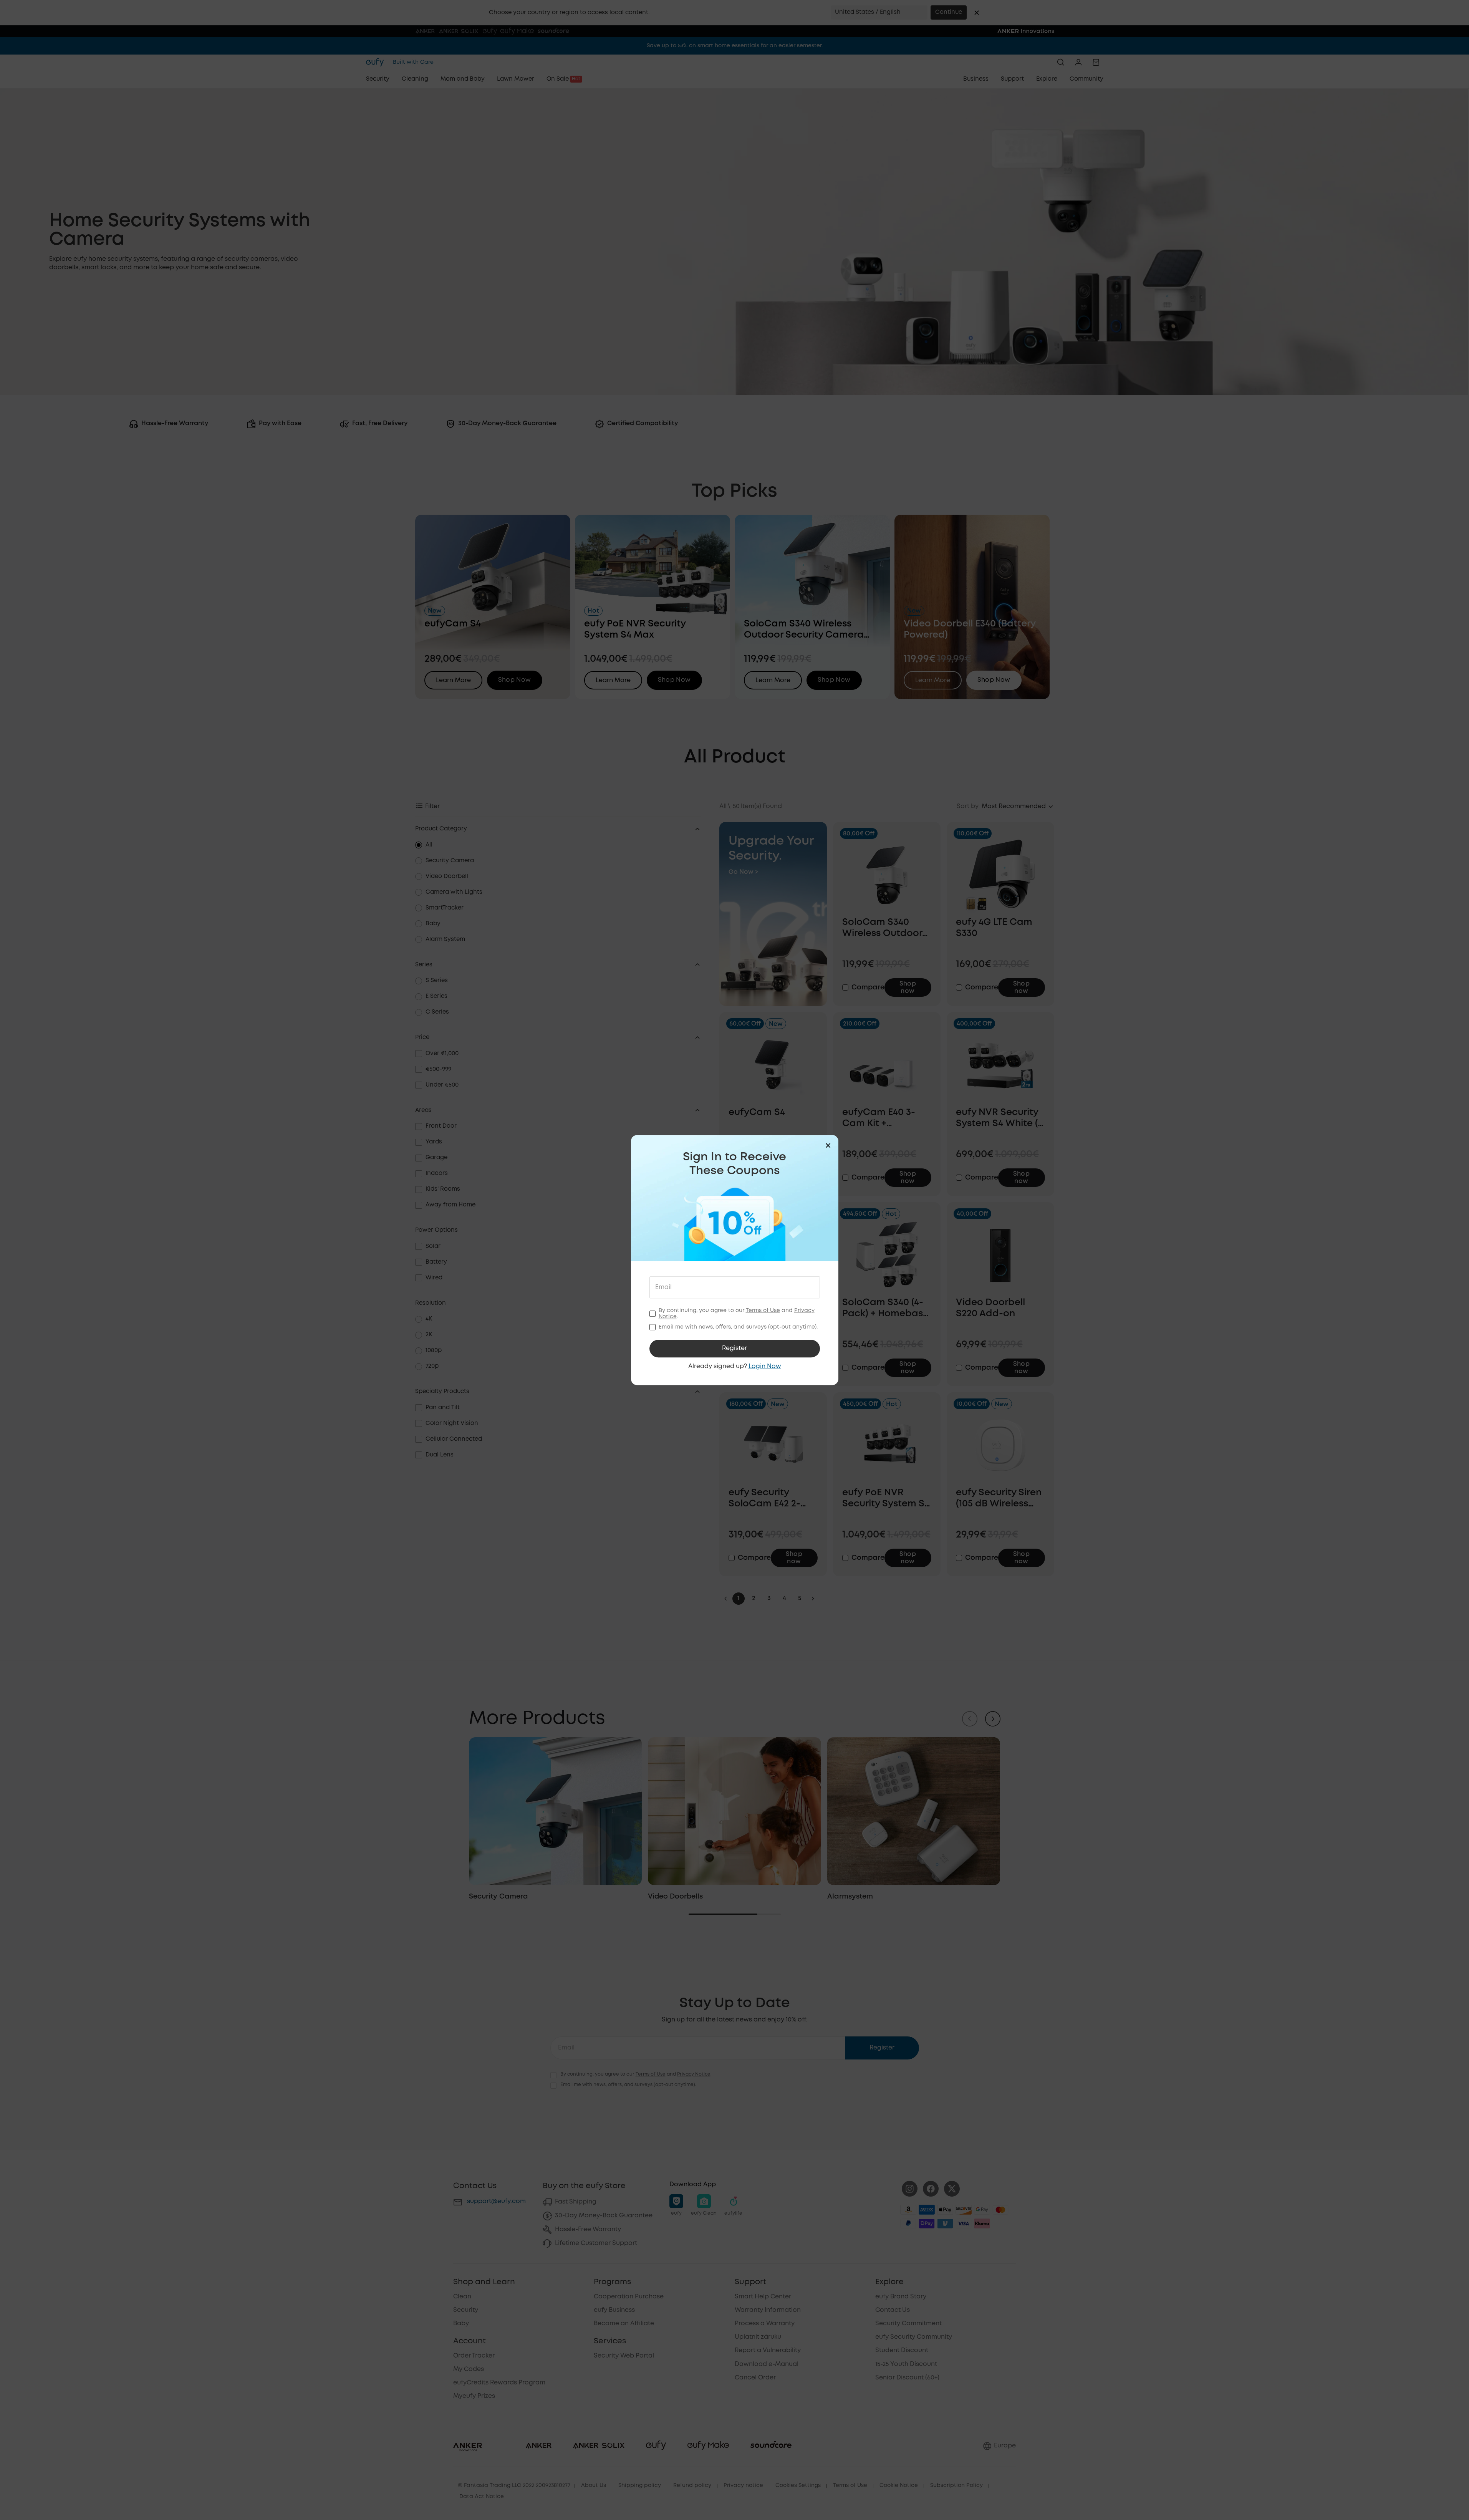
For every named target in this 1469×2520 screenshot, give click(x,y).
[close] (828, 1145)
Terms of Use (763, 1311)
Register (734, 1348)
